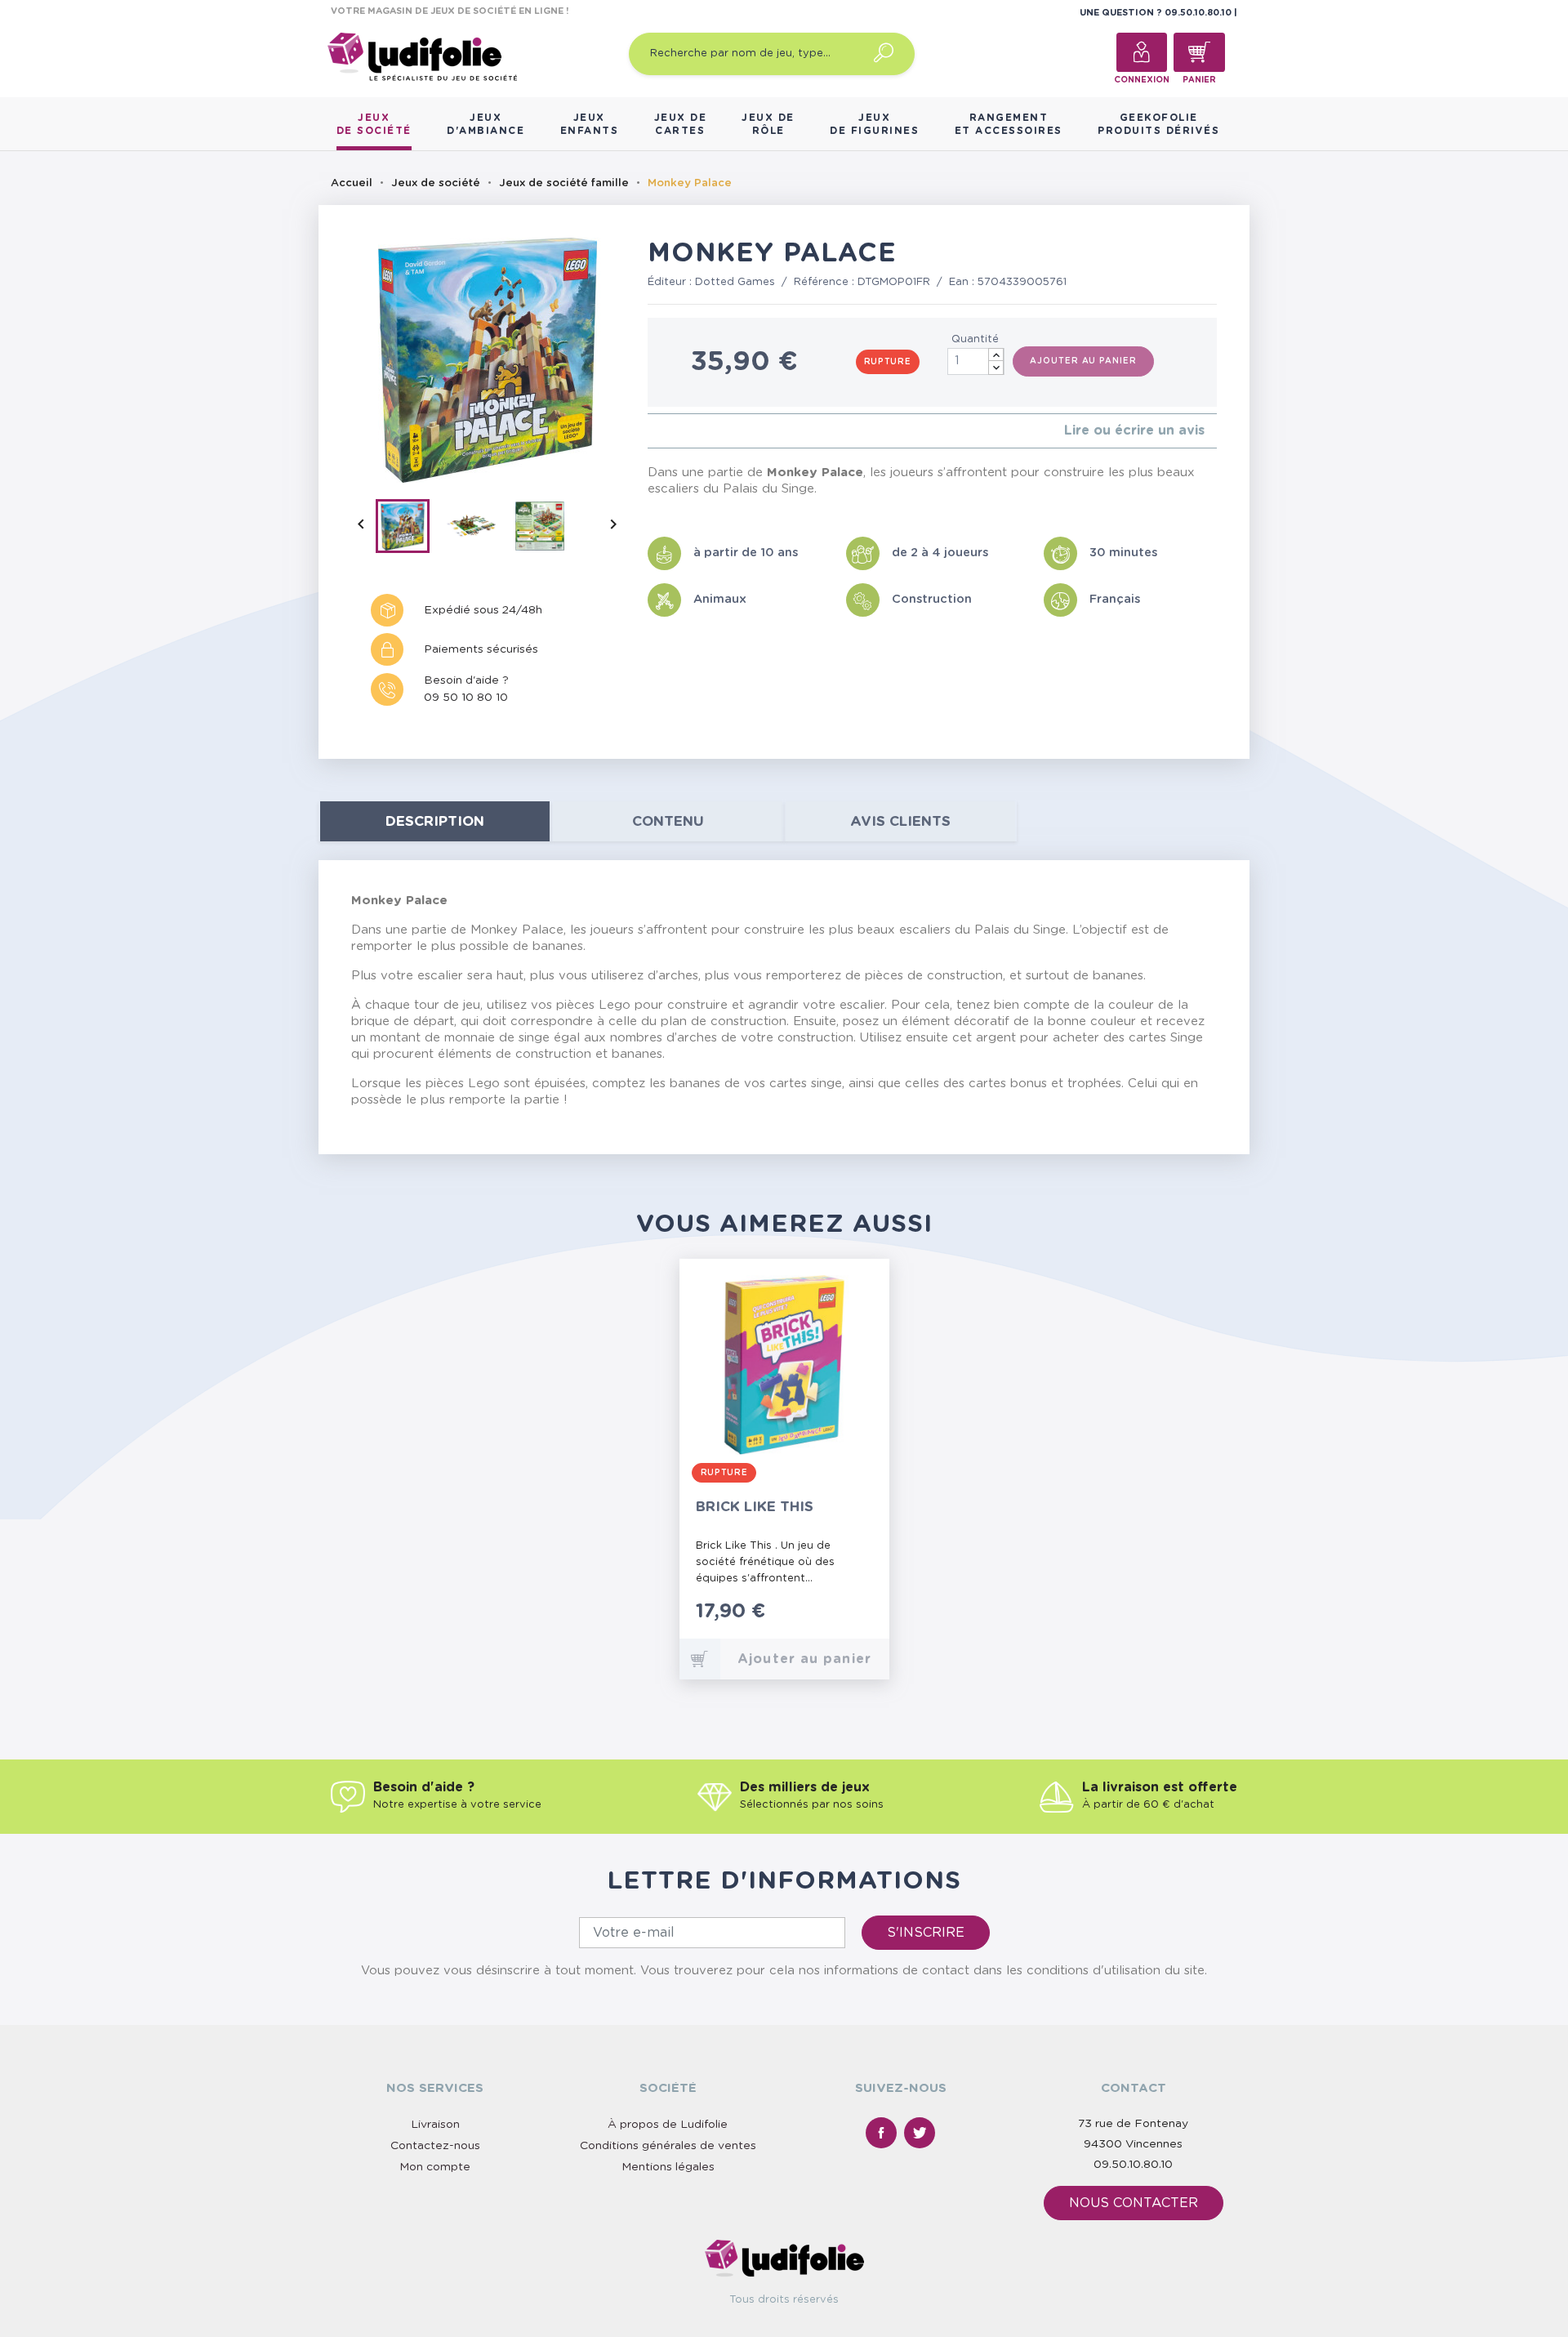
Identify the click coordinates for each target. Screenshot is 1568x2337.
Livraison (435, 2125)
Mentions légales (668, 2167)
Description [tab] (435, 821)
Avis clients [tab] (900, 821)
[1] (652, 431)
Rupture (888, 362)
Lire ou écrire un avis (1134, 430)
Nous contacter (1134, 2203)
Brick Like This (755, 1507)
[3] (678, 431)
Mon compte (435, 2167)
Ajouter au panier (1083, 361)
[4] (691, 431)
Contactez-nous (435, 2146)
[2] (665, 431)
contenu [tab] (668, 821)
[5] (704, 431)
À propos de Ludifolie (668, 2125)
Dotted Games (735, 282)
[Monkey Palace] (410, 529)
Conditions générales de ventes (668, 2146)
